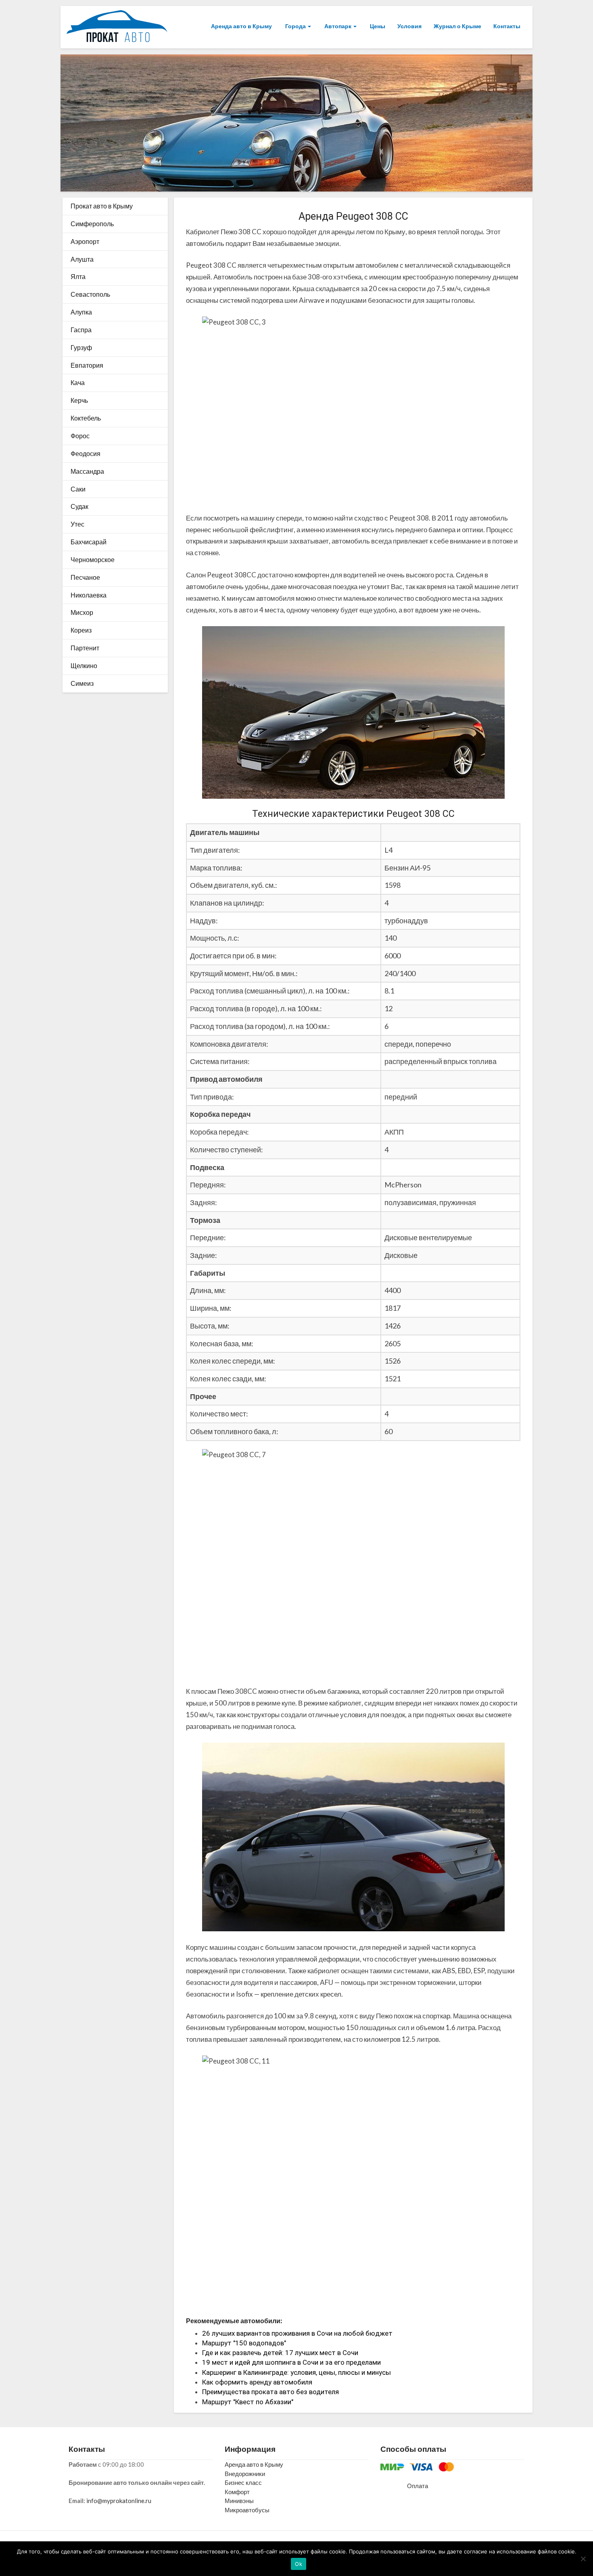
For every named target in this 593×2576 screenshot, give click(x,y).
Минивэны (239, 2501)
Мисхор (82, 612)
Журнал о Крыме (457, 26)
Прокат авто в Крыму (102, 206)
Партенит (85, 648)
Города (295, 26)
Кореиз (81, 630)
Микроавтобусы (247, 2510)
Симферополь (92, 224)
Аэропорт (85, 241)
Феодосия (86, 453)
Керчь (79, 400)
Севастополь (90, 294)
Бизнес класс (243, 2482)
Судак (79, 506)
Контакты (507, 26)
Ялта (78, 276)
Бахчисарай (89, 542)
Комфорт (237, 2492)
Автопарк (338, 26)
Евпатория (87, 365)
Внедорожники (245, 2474)
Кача (78, 382)
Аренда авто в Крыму (241, 26)
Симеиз (82, 683)
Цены (377, 26)
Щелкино (84, 665)
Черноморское (93, 559)
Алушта (82, 259)
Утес (77, 524)
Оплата (418, 2486)
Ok (299, 2564)
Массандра (87, 471)
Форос (80, 436)
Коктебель (86, 418)
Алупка (81, 312)
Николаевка (89, 595)
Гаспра (81, 330)
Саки (78, 489)
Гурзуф (81, 347)
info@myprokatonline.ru (119, 2501)
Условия (409, 26)
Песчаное (85, 577)
